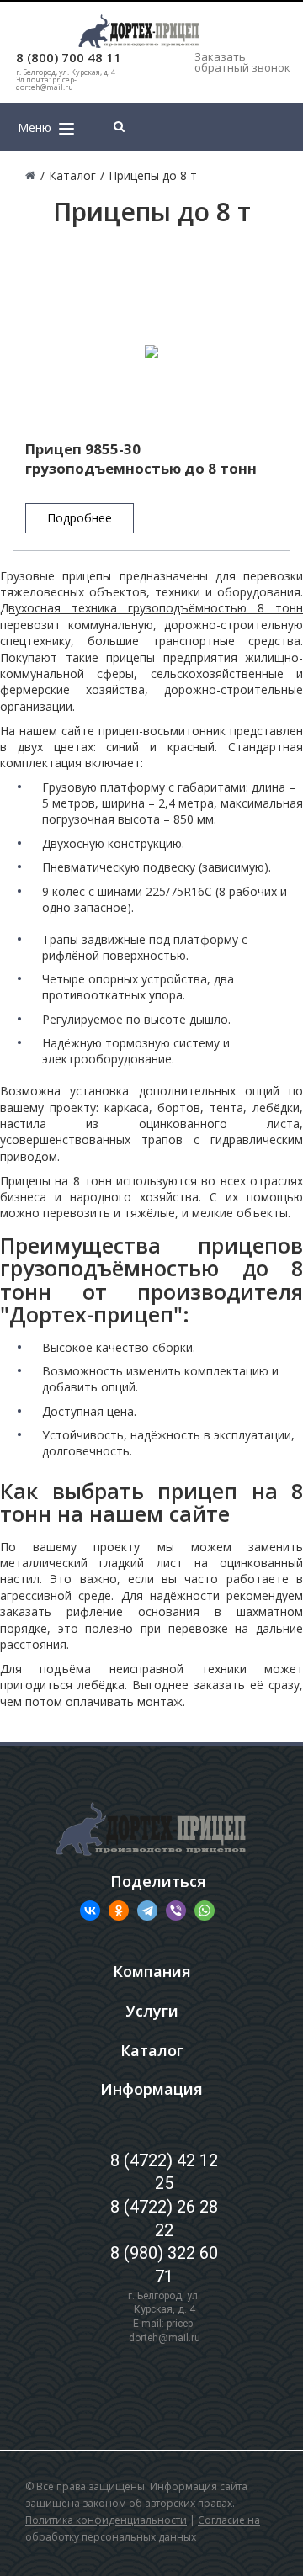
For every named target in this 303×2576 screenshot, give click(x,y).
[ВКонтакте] (90, 1911)
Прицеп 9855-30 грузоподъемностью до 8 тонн (141, 458)
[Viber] (176, 1911)
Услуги (152, 2011)
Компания (152, 1971)
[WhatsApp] (205, 1911)
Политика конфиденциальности (106, 2520)
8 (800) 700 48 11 (69, 58)
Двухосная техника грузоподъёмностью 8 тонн (151, 608)
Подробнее (80, 518)
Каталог (152, 2050)
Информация (151, 2089)
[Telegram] (147, 1911)
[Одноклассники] (119, 1911)
